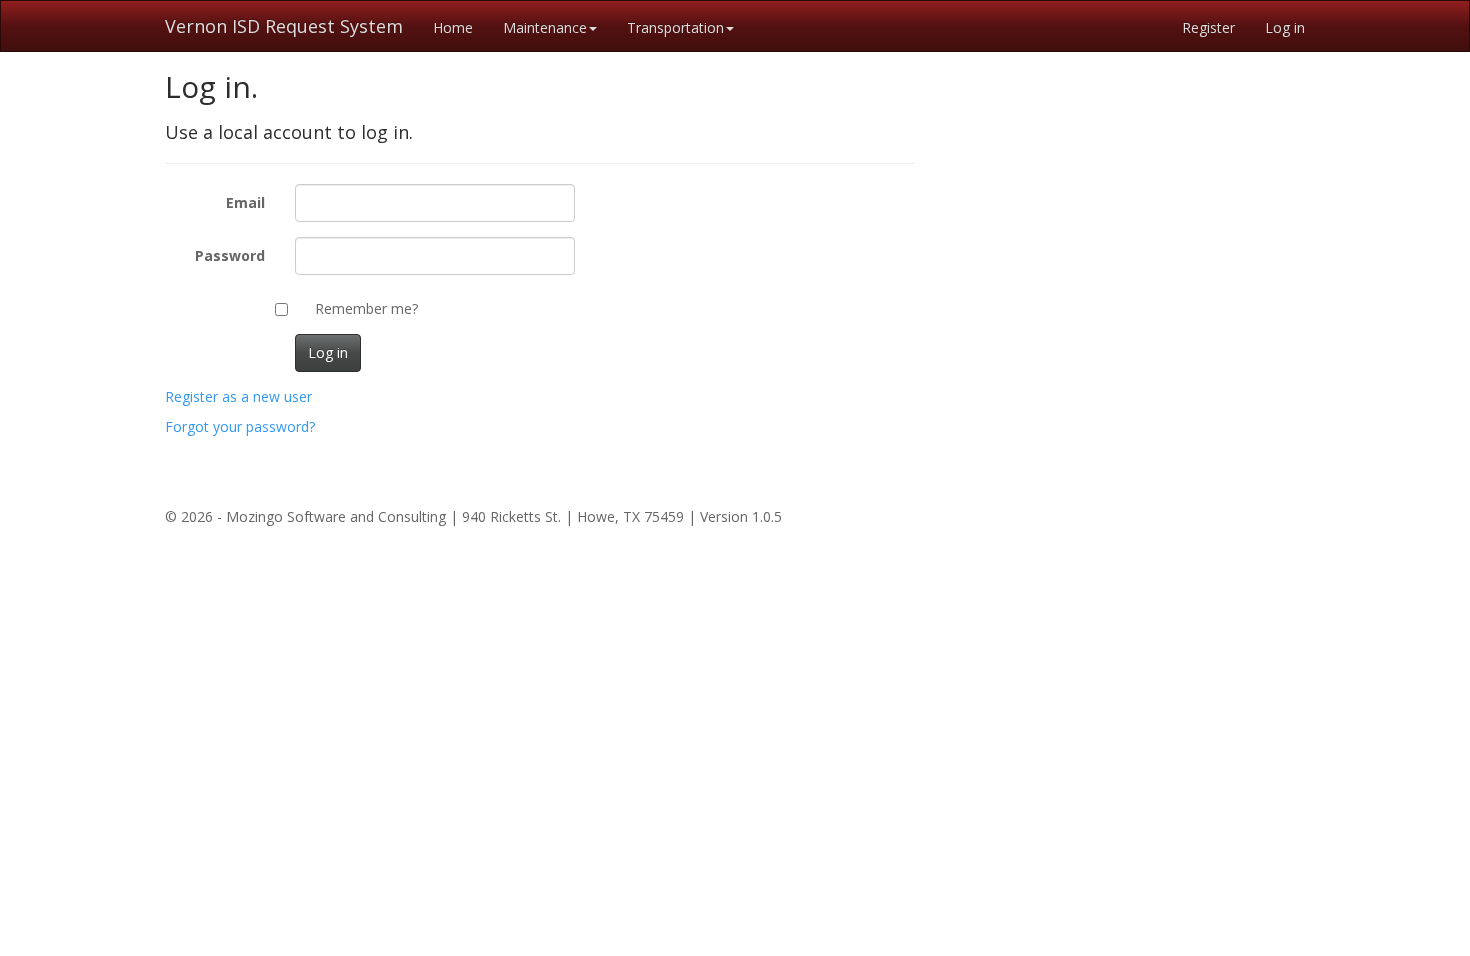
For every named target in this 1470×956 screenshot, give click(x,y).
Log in (1285, 27)
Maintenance (545, 27)
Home (453, 27)
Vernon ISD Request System (284, 26)
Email (245, 202)
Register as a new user (238, 396)
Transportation (675, 27)
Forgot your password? (240, 426)
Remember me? (366, 308)
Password (230, 255)
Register (1208, 27)
